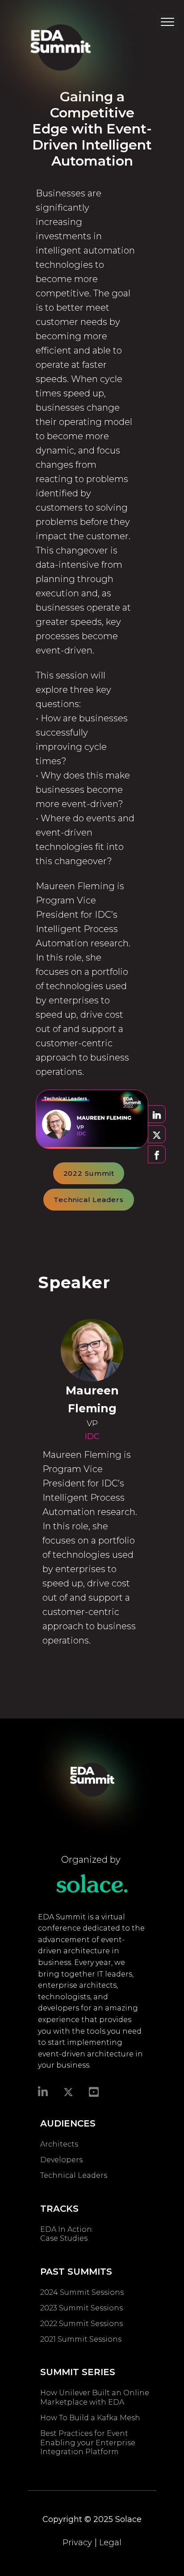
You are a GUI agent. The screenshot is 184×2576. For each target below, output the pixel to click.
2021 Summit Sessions (81, 2339)
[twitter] (68, 2092)
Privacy (77, 2543)
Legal (110, 2543)
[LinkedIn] (43, 2091)
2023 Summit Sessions (82, 2308)
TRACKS (59, 2209)
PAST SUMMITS (76, 2272)
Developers (61, 2160)
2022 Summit (89, 1173)
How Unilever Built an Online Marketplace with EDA (95, 2397)
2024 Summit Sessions (82, 2292)
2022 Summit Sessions (82, 2324)
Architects (59, 2144)
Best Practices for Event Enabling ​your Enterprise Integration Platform (88, 2443)
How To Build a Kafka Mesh (92, 2418)
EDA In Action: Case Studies (67, 2234)
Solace (128, 2519)
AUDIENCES (68, 2123)
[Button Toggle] (167, 25)
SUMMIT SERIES (78, 2372)
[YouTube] (94, 2091)
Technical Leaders (89, 1200)
